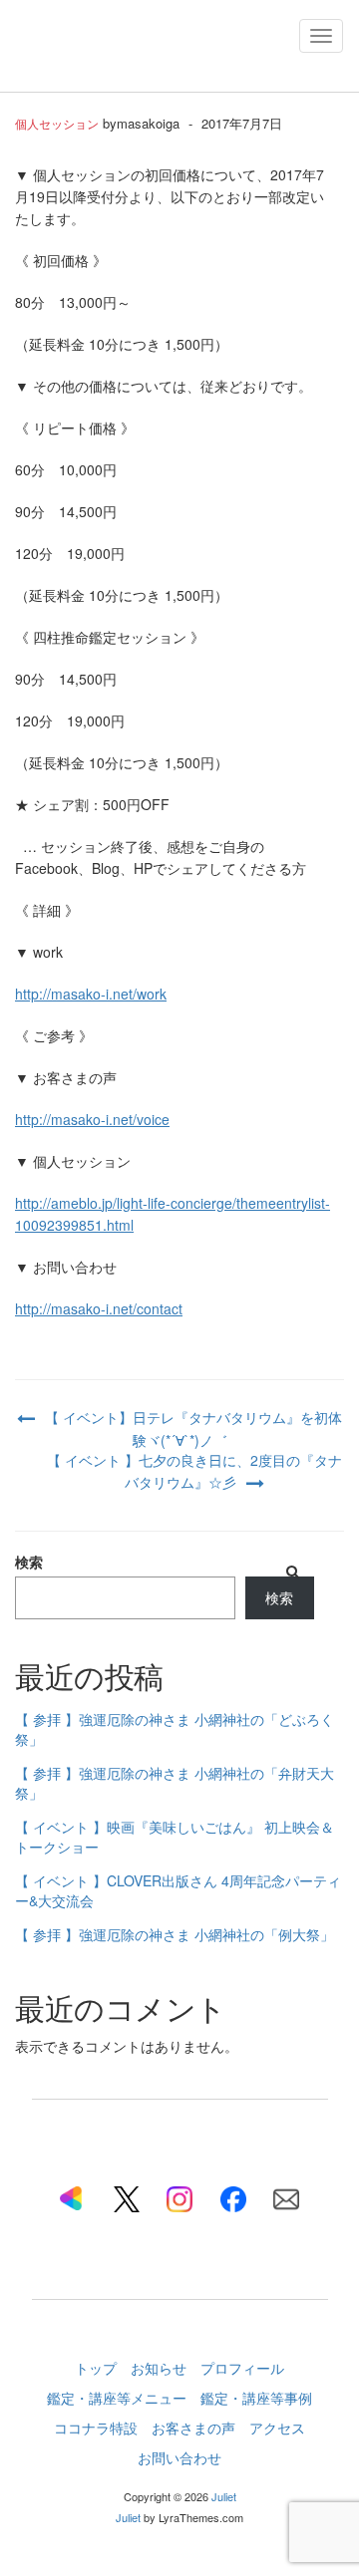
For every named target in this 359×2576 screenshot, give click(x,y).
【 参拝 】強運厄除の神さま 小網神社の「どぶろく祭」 (175, 1729)
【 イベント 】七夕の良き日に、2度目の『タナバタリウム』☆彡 (194, 1471)
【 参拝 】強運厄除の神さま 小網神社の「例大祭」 (175, 1934)
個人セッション (57, 123)
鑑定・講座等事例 (256, 2398)
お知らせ (159, 2368)
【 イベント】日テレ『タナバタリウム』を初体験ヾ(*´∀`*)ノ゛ (193, 1429)
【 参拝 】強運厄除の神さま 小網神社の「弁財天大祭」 (175, 1783)
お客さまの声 (193, 2428)
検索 (29, 1562)
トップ (96, 2368)
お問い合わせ (179, 2457)
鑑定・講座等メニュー (117, 2398)
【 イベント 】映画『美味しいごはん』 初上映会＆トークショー (175, 1837)
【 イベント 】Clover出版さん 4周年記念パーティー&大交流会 (178, 1890)
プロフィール (242, 2368)
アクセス (277, 2428)
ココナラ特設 (96, 2428)
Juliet (224, 2496)
